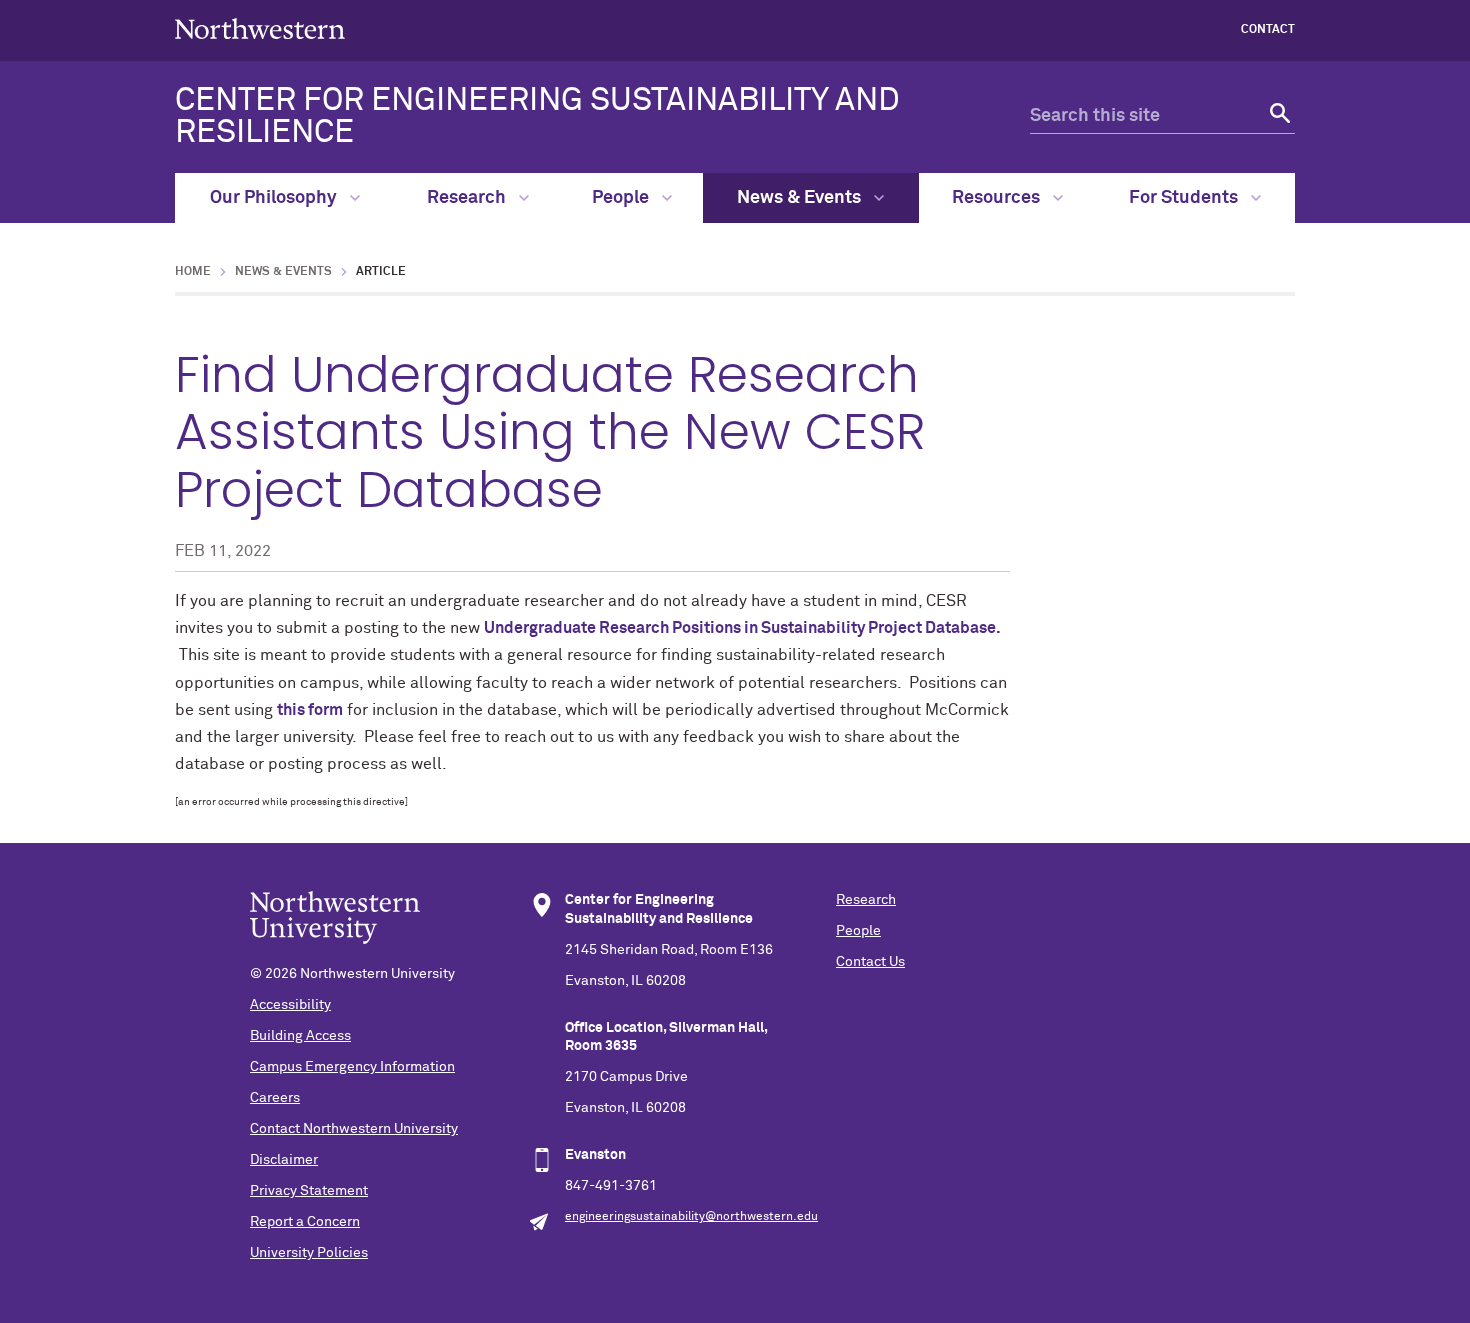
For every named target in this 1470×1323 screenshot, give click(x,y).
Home (193, 272)
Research (468, 198)
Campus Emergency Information (352, 1067)
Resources (998, 198)
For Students (1185, 198)
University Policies (309, 1253)
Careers (275, 1098)
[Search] (1277, 116)
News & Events (801, 198)
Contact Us (870, 962)
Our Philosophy (275, 198)
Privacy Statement (309, 1191)
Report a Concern (305, 1222)
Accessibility (290, 1005)
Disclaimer (284, 1160)
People (622, 198)
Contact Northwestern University (354, 1129)
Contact (1268, 30)
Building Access (300, 1036)
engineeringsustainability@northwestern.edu (691, 1217)
